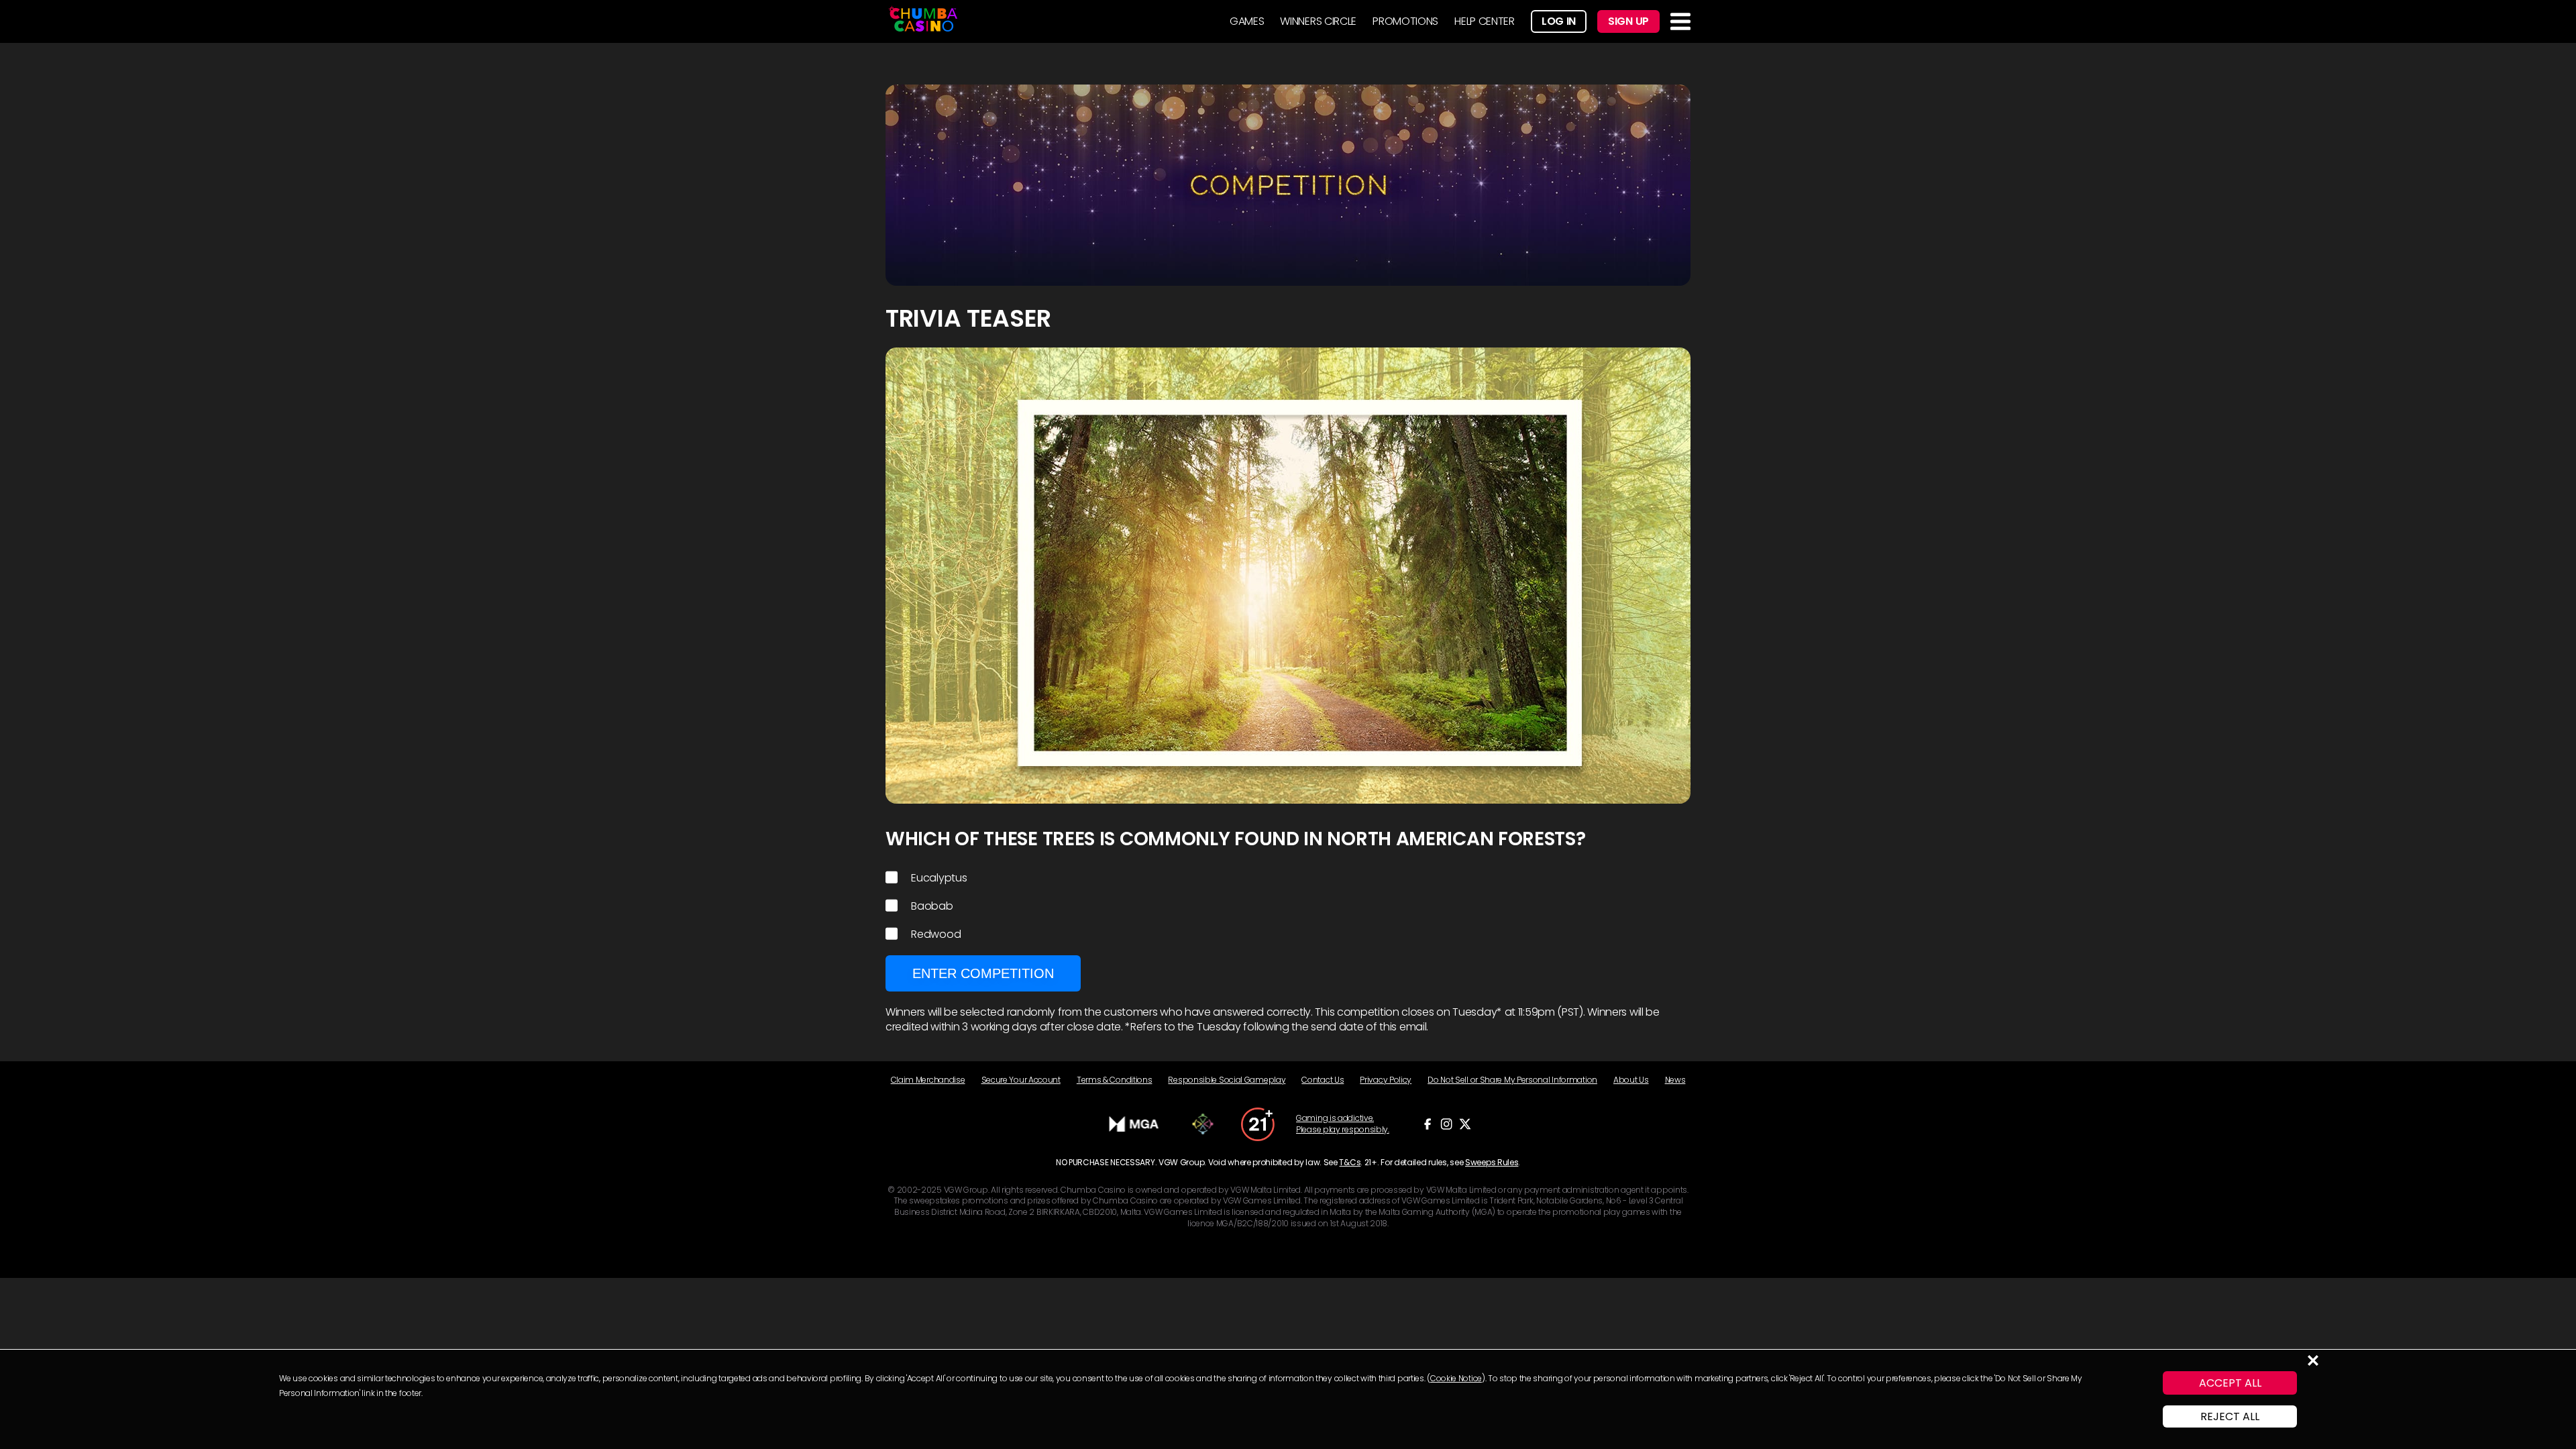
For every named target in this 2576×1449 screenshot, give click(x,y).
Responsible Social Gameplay (1227, 1080)
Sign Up (1628, 21)
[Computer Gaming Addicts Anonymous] (1258, 1124)
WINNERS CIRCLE (1318, 21)
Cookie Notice (1456, 1378)
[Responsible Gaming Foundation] (1203, 1124)
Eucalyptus (939, 878)
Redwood (936, 934)
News (1675, 1080)
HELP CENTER (1485, 21)
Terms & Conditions (1115, 1080)
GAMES (1247, 21)
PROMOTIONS (1405, 21)
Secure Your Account (1021, 1080)
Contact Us (1323, 1080)
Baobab (932, 906)
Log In (1559, 21)
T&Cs (1350, 1162)
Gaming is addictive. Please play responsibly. (1343, 1124)
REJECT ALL (2230, 1416)
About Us (1631, 1080)
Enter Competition (983, 973)
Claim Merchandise (928, 1080)
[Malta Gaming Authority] (1134, 1124)
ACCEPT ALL (2230, 1383)
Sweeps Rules (1492, 1162)
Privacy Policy (1386, 1080)
